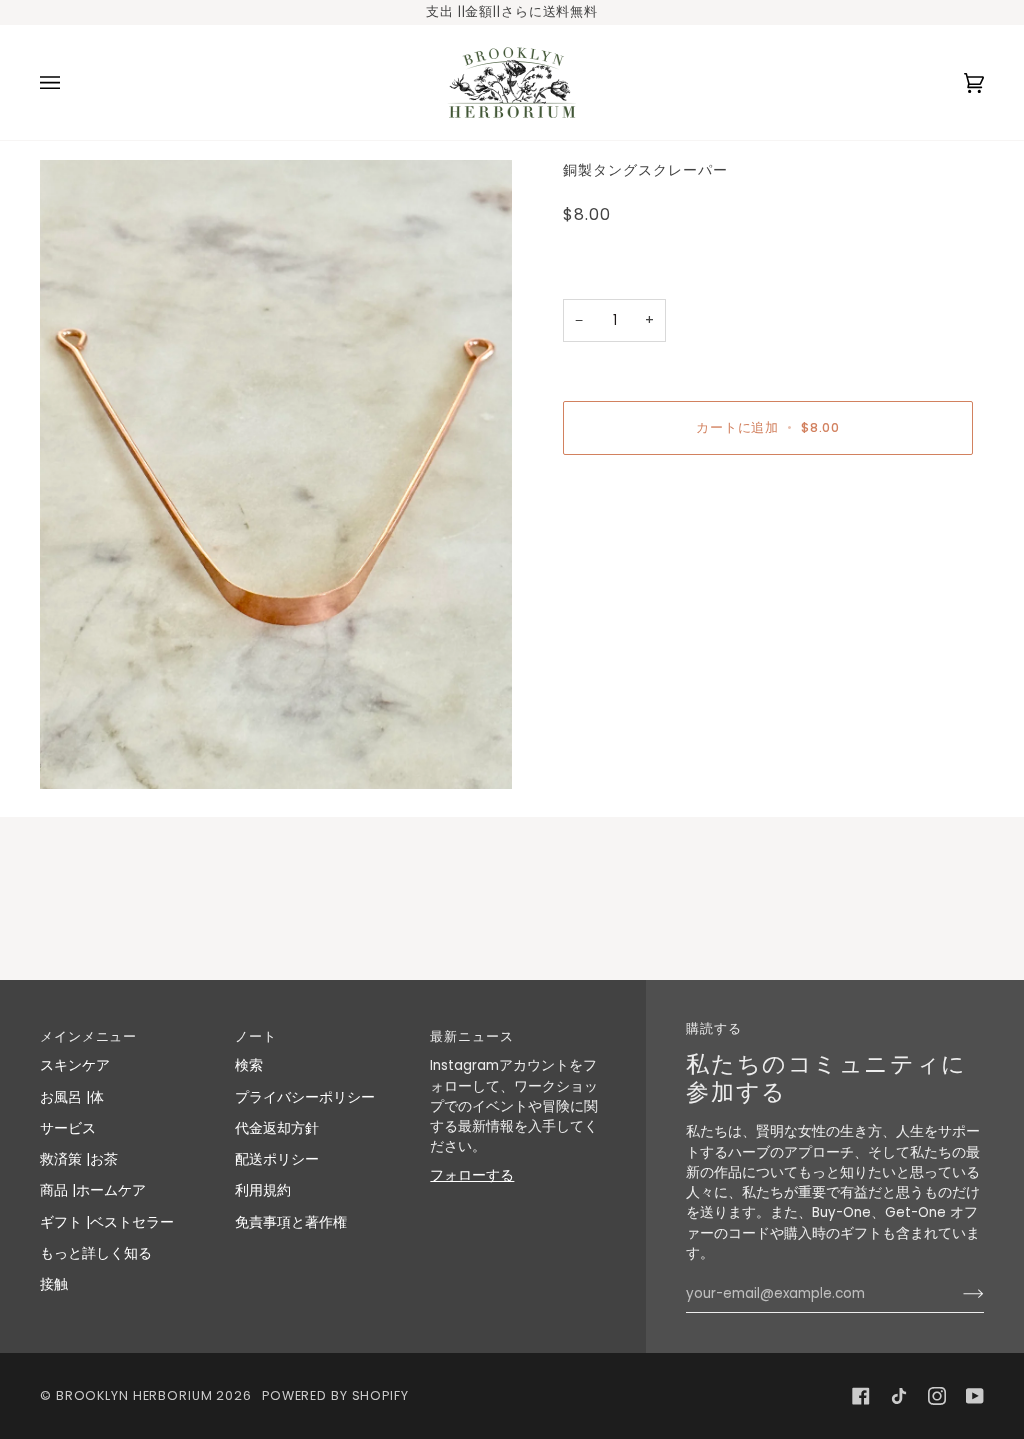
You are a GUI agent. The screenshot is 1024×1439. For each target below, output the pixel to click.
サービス (68, 1128)
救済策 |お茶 (79, 1159)
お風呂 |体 (72, 1097)
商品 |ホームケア (93, 1190)
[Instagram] (937, 1396)
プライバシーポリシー (305, 1097)
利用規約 (263, 1190)
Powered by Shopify (335, 1395)
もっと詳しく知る (96, 1253)
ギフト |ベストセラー (107, 1222)
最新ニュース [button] (471, 1036)
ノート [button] (256, 1036)
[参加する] (957, 1294)
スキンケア (75, 1065)
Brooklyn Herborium (134, 1395)
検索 (249, 1065)
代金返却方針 (277, 1128)
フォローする (472, 1175)
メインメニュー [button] (88, 1036)
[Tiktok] (899, 1396)
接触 (54, 1284)
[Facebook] (861, 1396)
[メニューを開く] (70, 82)
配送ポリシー (277, 1159)
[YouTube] (975, 1396)
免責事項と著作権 (291, 1222)
